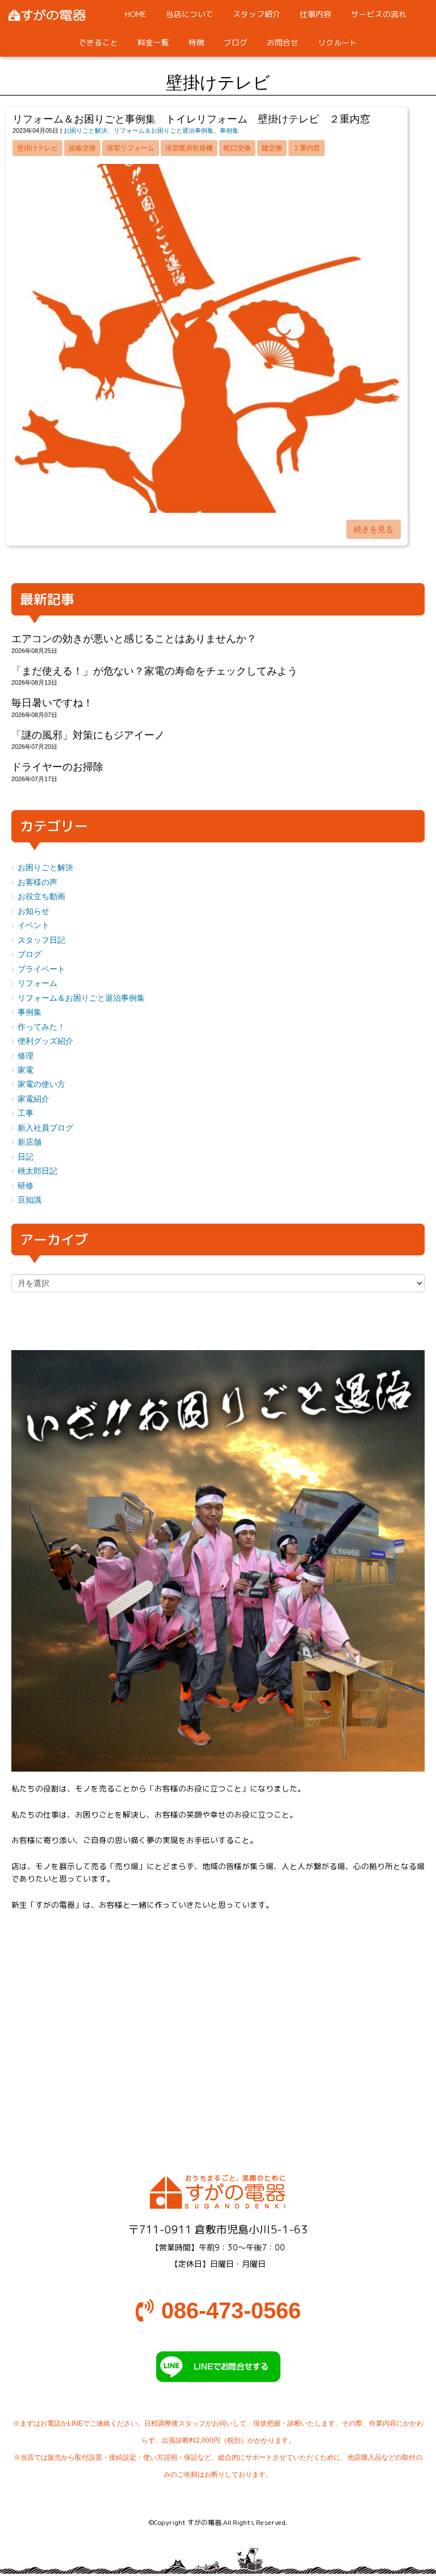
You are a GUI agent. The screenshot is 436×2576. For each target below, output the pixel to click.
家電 (26, 1070)
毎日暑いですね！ (52, 703)
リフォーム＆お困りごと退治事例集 (163, 130)
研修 (26, 1186)
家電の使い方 (41, 1084)
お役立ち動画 (41, 897)
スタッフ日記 (41, 940)
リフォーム (37, 983)
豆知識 (30, 1200)
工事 (26, 1113)
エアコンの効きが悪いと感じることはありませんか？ (134, 639)
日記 (26, 1157)
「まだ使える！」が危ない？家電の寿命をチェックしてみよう (154, 671)
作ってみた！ (41, 1027)
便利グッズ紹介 (45, 1041)
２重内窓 (307, 148)
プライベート (41, 969)
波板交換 (82, 148)
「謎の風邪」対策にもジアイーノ (88, 735)
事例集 (229, 130)
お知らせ (33, 911)
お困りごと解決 (85, 130)
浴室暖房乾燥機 (189, 148)
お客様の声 (37, 882)
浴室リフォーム (131, 148)
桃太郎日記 (37, 1171)
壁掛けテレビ (37, 148)
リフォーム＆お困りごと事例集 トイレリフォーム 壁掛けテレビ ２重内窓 (191, 119)
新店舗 (30, 1142)
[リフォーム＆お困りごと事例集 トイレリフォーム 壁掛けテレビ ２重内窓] (207, 510)
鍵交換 (272, 148)
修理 (26, 1056)
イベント (33, 926)
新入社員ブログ (45, 1128)
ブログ (30, 954)
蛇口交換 (237, 148)
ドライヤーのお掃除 (57, 767)
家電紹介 (33, 1099)
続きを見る (374, 529)
